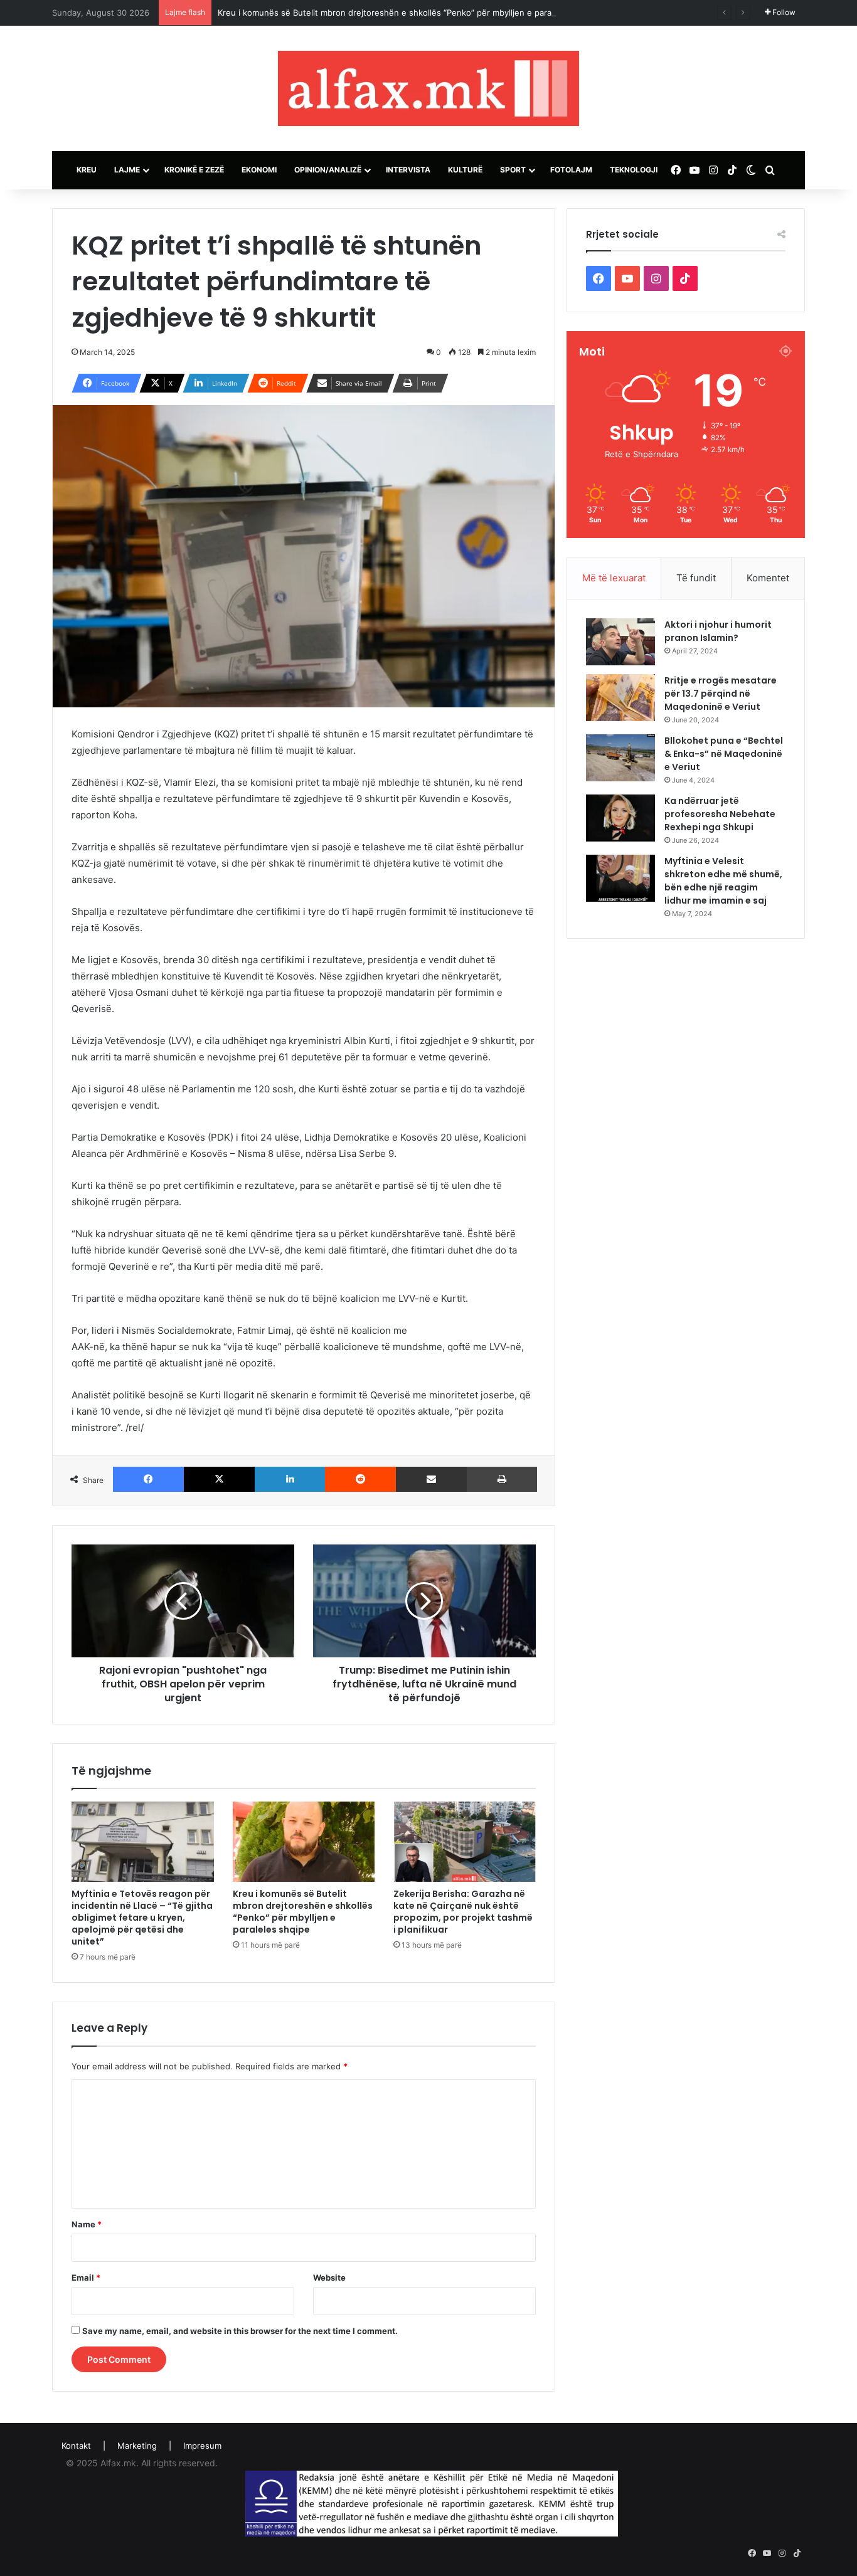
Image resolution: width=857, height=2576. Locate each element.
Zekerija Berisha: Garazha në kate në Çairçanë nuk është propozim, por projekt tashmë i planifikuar (463, 1912)
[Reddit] (360, 1479)
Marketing (137, 2446)
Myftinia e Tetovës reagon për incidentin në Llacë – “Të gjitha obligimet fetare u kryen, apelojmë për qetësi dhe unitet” (142, 1918)
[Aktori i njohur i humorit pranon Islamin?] (620, 642)
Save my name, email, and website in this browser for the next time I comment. (240, 2331)
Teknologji (634, 170)
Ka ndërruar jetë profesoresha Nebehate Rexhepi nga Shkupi (720, 814)
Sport (513, 170)
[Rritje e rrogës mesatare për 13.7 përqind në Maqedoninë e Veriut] (620, 698)
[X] (219, 1479)
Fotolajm (571, 170)
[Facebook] (148, 1479)
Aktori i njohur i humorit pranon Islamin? (718, 631)
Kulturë (465, 170)
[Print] (502, 1479)
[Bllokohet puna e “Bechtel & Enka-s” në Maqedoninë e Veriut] (620, 758)
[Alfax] (428, 88)
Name (87, 2224)
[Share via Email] (431, 1479)
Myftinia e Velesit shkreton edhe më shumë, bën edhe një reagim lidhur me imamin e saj (723, 881)
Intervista (408, 170)
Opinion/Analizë (328, 170)
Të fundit (696, 578)
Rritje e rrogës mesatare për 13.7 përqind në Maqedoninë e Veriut (721, 694)
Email (86, 2278)
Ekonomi (259, 170)
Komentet (768, 578)
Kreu (87, 170)
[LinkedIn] (290, 1479)
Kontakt (76, 2446)
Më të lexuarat (614, 578)
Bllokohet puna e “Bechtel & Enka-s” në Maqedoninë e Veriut (724, 754)
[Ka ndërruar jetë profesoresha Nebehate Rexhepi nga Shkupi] (620, 818)
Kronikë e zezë (194, 170)
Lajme (127, 170)
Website (329, 2278)
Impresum (202, 2446)
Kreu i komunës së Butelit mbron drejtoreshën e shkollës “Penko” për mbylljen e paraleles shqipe (408, 13)
